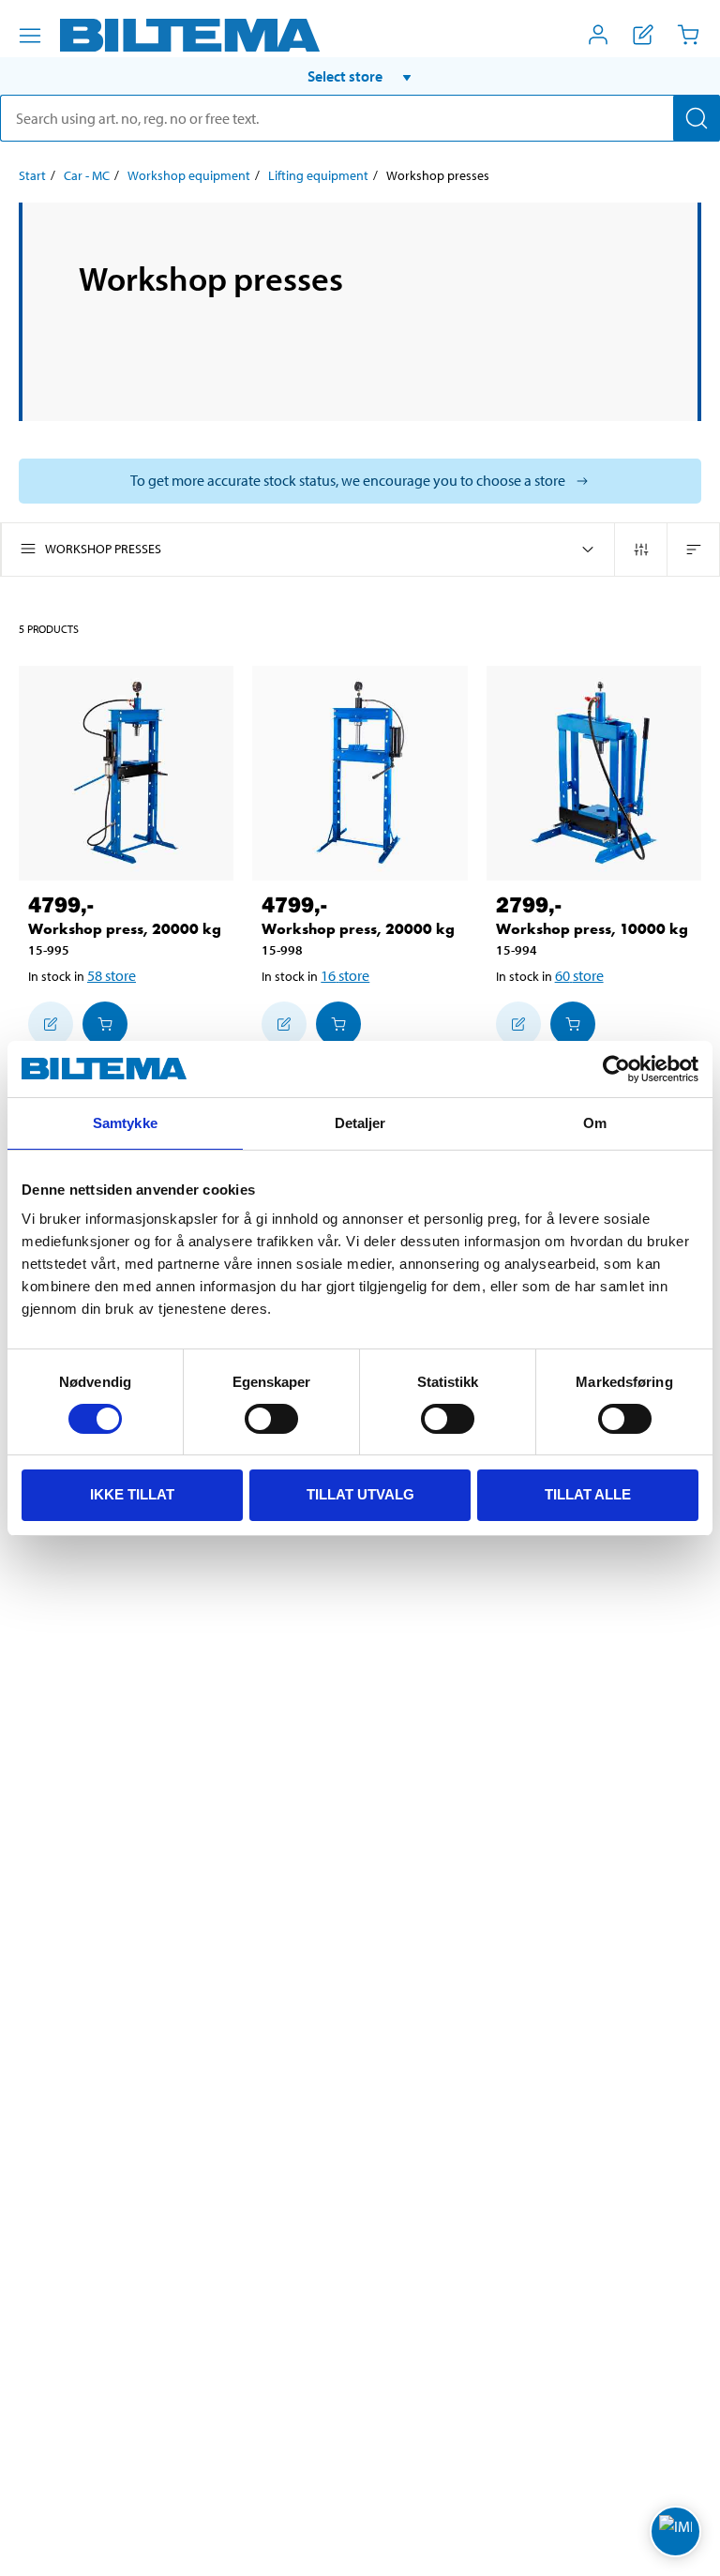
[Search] (697, 118)
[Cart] (688, 35)
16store (345, 975)
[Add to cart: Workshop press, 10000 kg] (573, 1024)
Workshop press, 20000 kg (125, 929)
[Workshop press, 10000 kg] (594, 773)
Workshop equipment (189, 175)
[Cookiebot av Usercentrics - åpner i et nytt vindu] (616, 1069)
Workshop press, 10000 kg (592, 929)
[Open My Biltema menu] (598, 35)
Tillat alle (588, 1494)
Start (32, 175)
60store (579, 975)
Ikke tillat (132, 1494)
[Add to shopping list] (51, 1024)
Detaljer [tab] (360, 1123)
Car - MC (87, 175)
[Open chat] (675, 2531)
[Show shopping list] (643, 35)
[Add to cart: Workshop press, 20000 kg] (105, 1024)
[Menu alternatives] (30, 36)
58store (112, 975)
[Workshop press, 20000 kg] (126, 773)
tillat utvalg (360, 1494)
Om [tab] (595, 1123)
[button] (360, 76)
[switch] (271, 1419)
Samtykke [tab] (125, 1123)
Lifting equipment (318, 175)
